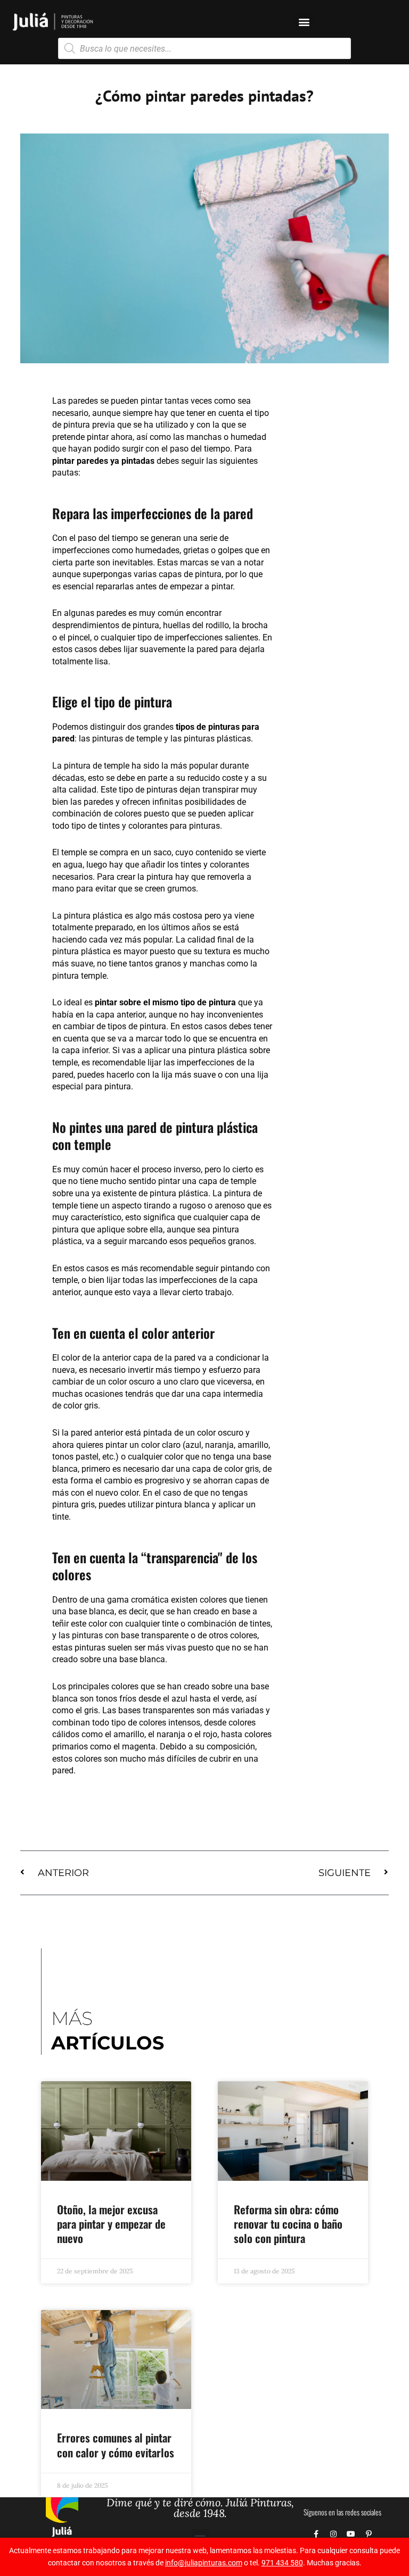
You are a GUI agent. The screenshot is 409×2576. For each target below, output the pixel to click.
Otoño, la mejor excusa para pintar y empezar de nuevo (111, 2224)
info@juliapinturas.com (204, 2563)
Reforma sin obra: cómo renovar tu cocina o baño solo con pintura (288, 2224)
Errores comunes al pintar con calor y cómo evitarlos (116, 2445)
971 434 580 (282, 2563)
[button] (304, 22)
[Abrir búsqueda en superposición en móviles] (204, 48)
